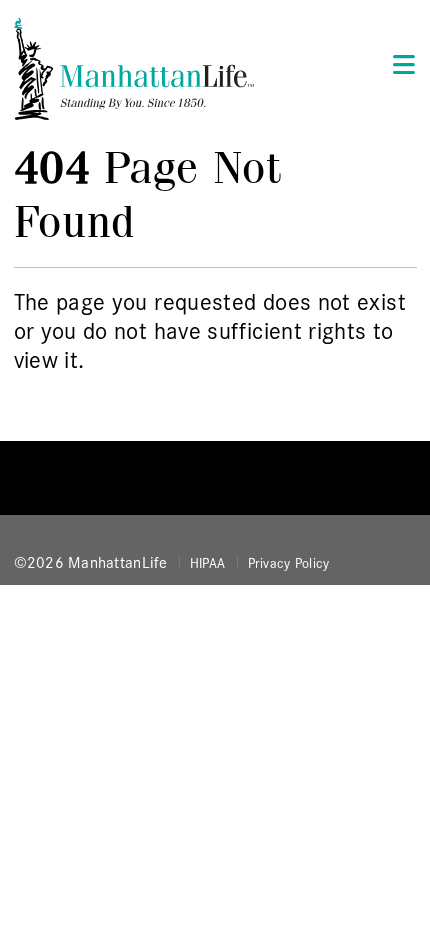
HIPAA (207, 562)
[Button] (398, 63)
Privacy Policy (289, 562)
